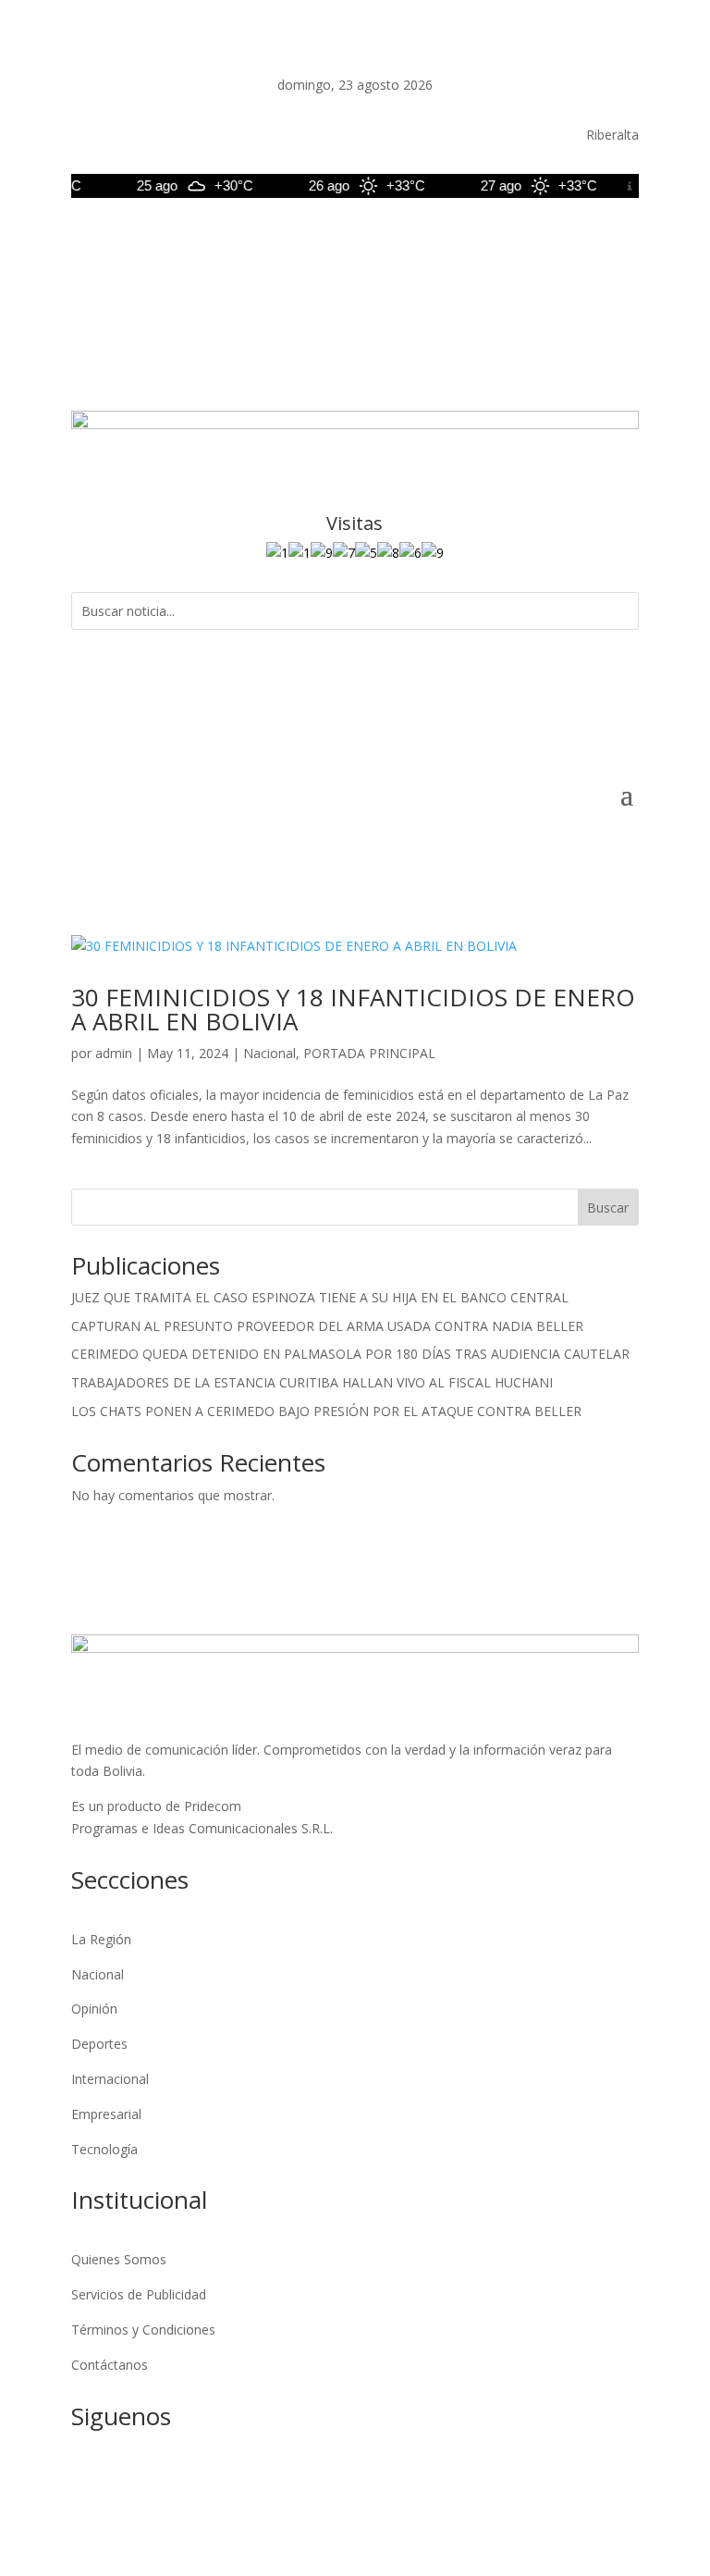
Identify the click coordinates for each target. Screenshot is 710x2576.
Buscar (608, 1208)
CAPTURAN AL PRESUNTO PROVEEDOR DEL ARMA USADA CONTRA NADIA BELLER (327, 1326)
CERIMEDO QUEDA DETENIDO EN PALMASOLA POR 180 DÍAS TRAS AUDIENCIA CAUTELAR (350, 1354)
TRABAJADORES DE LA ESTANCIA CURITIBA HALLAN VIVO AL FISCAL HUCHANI (312, 1382)
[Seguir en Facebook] (476, 240)
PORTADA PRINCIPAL (369, 1053)
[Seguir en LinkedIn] (587, 240)
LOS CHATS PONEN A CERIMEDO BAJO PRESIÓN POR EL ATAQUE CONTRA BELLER (326, 1411)
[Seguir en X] (513, 240)
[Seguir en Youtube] (624, 240)
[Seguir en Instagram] (550, 240)
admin (114, 1053)
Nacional (269, 1053)
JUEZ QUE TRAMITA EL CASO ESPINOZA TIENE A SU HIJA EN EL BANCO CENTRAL (320, 1297)
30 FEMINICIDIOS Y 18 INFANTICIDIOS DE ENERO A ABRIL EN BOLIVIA (353, 1009)
